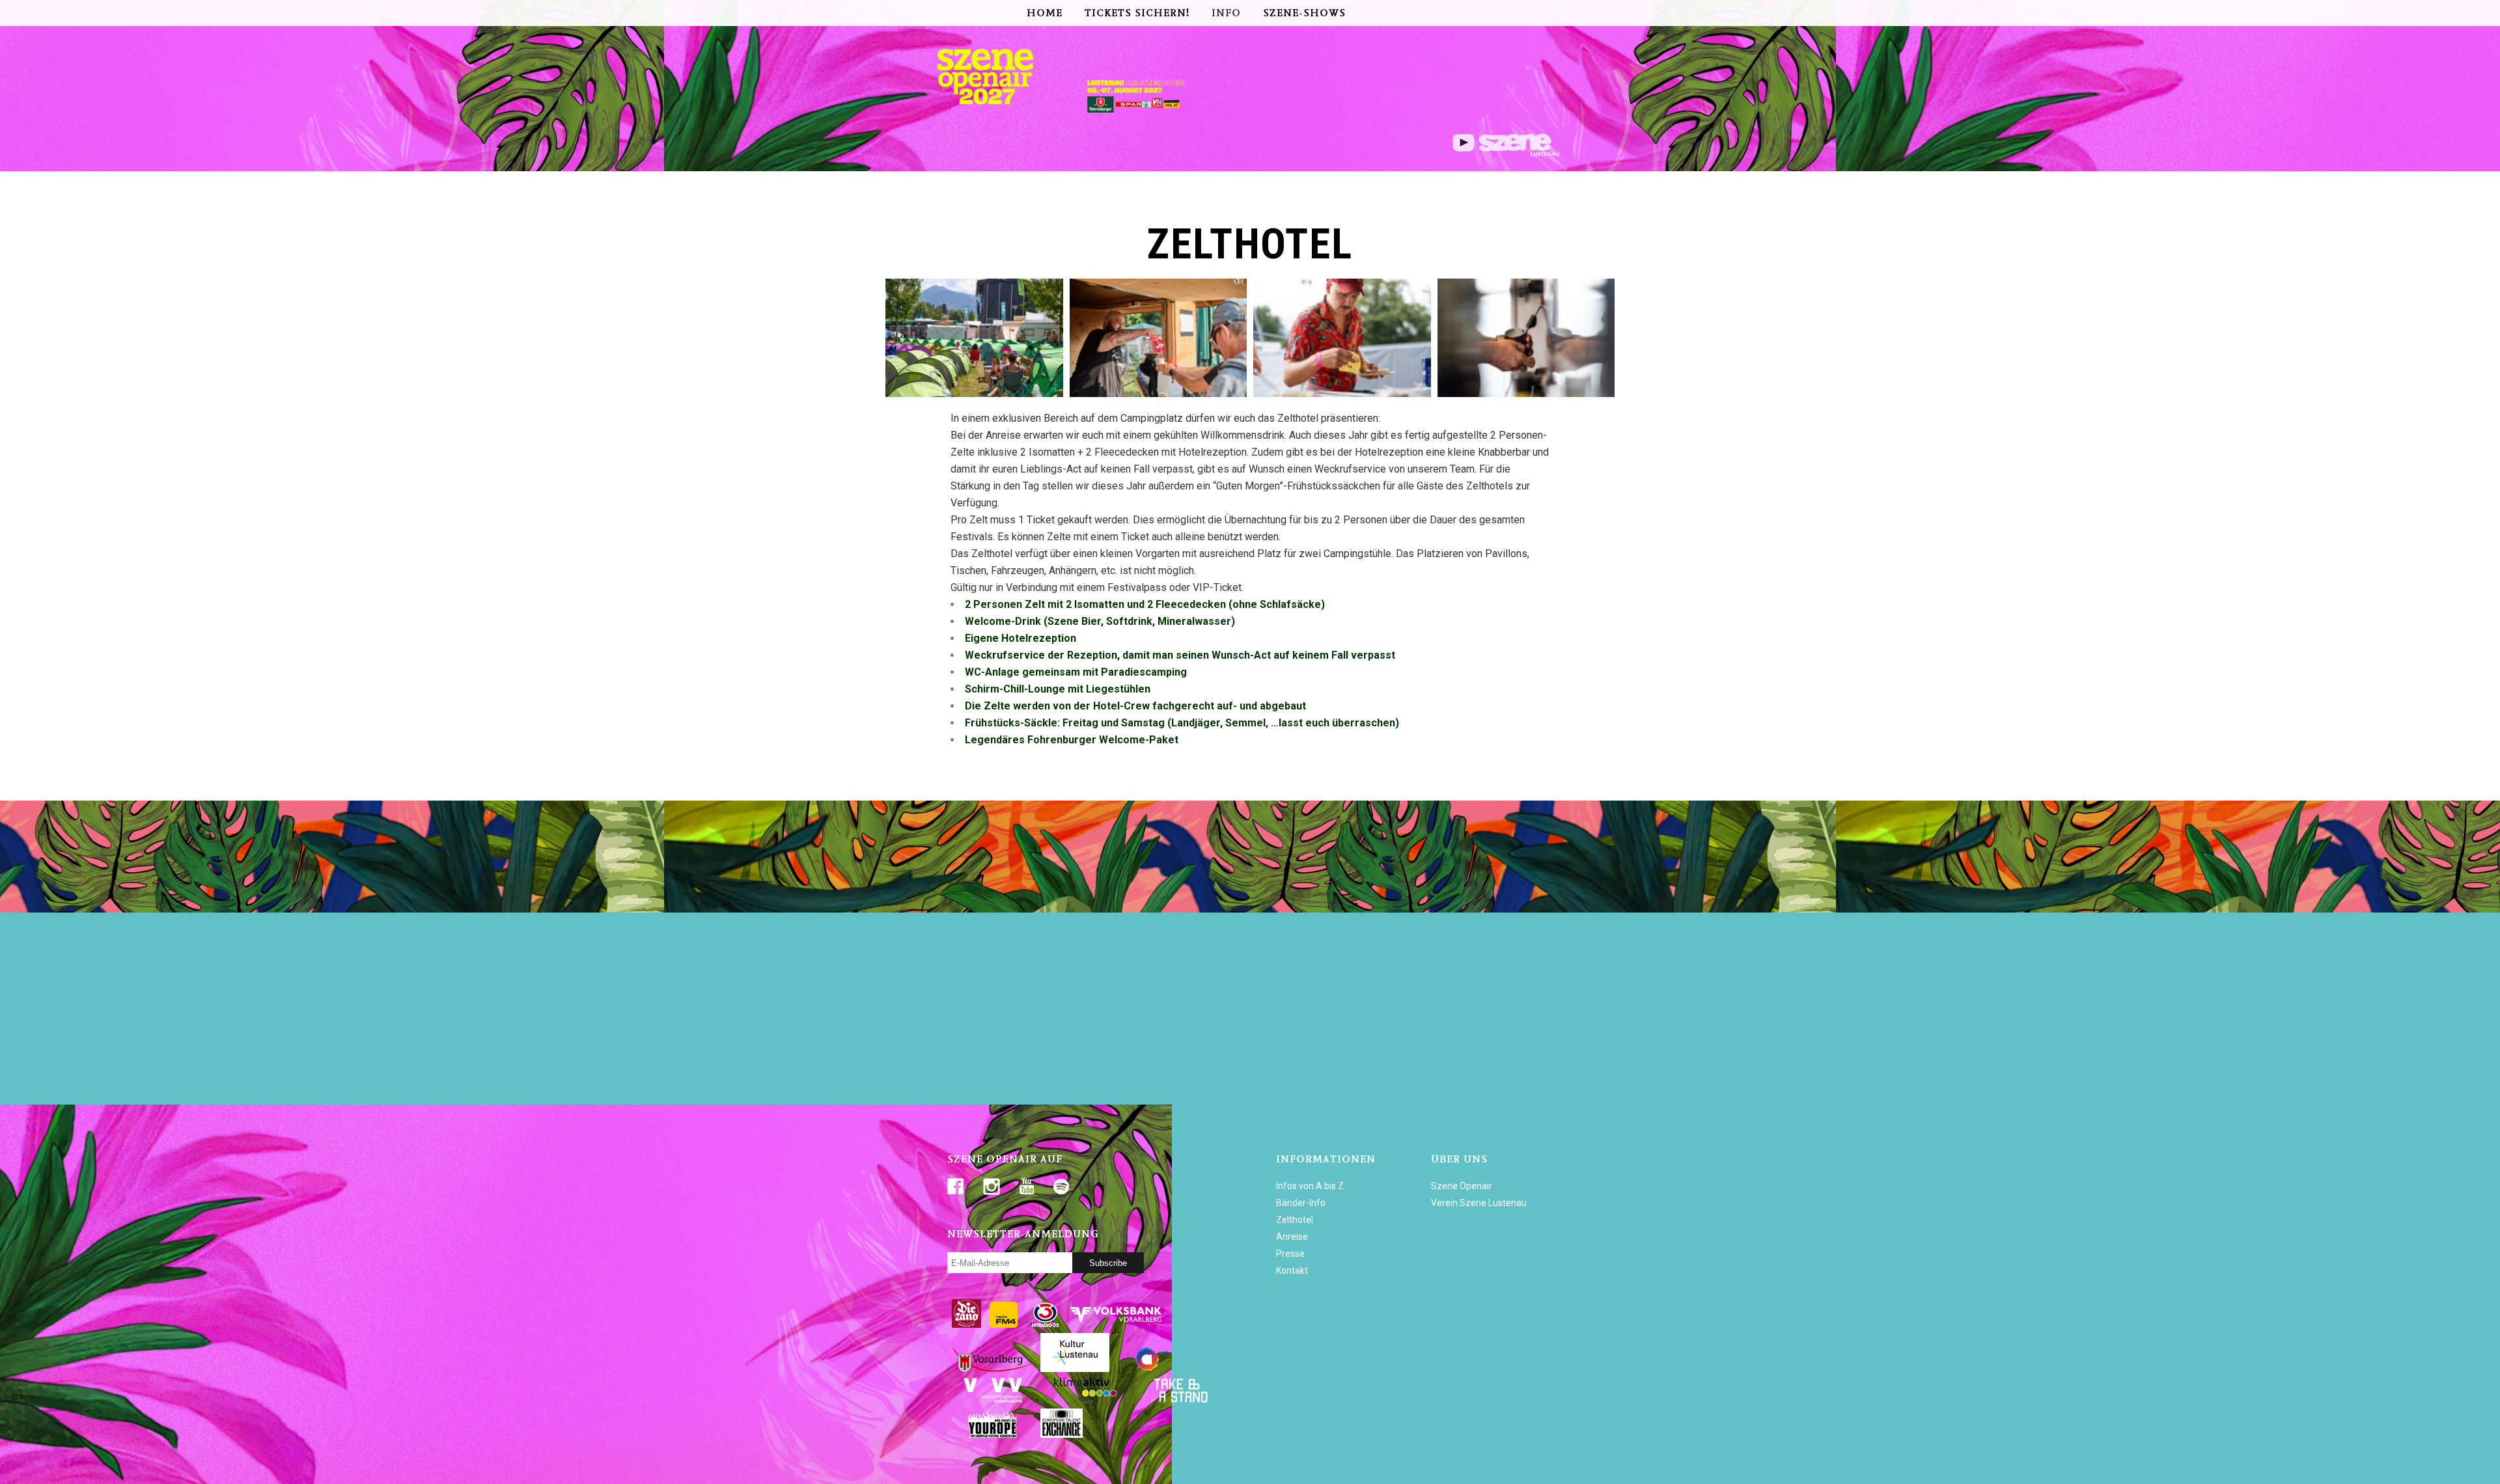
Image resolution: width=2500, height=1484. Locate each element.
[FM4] (1004, 1325)
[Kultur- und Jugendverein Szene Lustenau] (1506, 153)
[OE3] (1046, 1325)
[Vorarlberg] (993, 1369)
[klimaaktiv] (1086, 1400)
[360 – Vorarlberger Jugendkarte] (1157, 1369)
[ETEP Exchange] (1062, 1435)
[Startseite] (993, 114)
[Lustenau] (1075, 1369)
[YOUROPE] (993, 1435)
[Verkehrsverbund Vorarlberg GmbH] (993, 1400)
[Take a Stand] (1179, 1400)
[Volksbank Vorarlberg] (1116, 1325)
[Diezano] (966, 1325)
